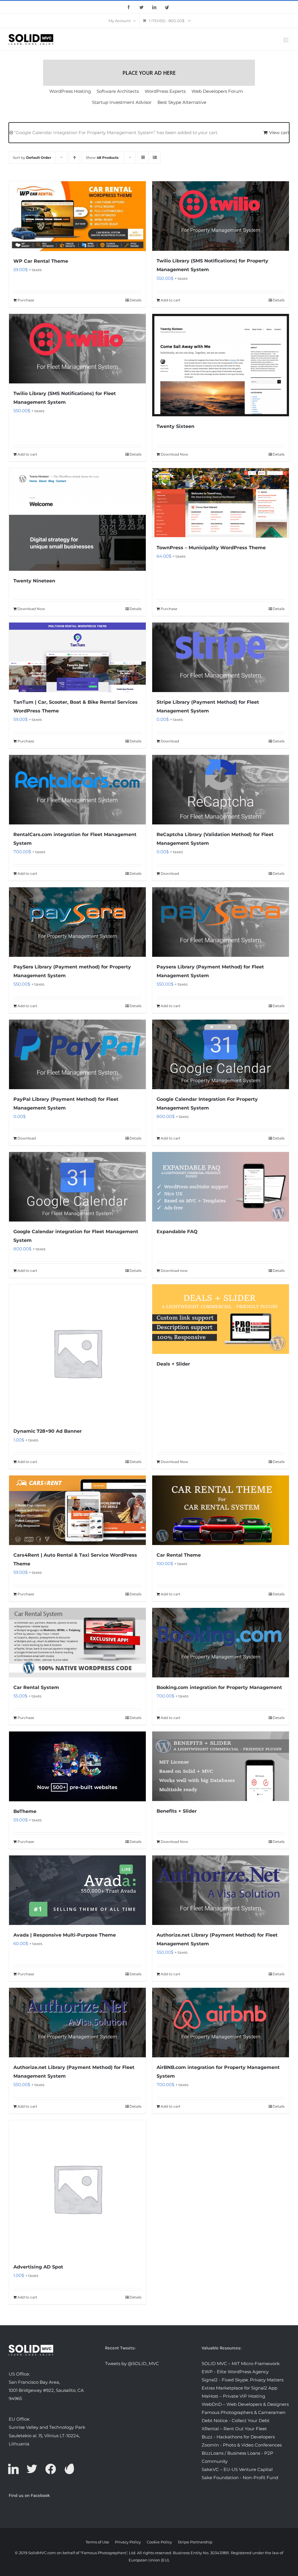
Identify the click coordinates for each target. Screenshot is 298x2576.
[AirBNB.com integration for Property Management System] (221, 2023)
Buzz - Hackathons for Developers (238, 2437)
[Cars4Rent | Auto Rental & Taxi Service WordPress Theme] (77, 1510)
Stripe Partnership (195, 2542)
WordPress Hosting (70, 91)
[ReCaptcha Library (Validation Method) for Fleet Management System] (221, 790)
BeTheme (25, 1811)
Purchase (26, 300)
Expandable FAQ (177, 1232)
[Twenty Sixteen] (221, 365)
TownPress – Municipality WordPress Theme (211, 548)
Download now (174, 1271)
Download (170, 741)
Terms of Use (97, 2542)
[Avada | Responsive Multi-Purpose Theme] (77, 1890)
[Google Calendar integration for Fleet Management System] (77, 1187)
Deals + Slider (173, 1364)
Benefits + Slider (177, 1811)
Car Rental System (36, 1687)
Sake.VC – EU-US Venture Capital (237, 2469)
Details (135, 300)
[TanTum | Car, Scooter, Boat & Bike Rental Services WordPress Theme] (77, 657)
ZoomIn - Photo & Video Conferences (242, 2445)
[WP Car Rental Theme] (77, 216)
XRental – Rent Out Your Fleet (234, 2429)
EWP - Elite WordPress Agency (235, 2372)
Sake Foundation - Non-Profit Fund (240, 2478)
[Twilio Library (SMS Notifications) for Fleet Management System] (77, 349)
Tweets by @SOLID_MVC (132, 2363)
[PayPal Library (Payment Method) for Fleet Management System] (77, 1054)
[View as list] (155, 158)
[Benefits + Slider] (221, 1766)
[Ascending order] (74, 158)
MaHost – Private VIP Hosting (233, 2396)
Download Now (174, 454)
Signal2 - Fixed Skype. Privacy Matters (243, 2380)
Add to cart (171, 300)
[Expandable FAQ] (221, 1187)
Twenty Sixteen (175, 426)
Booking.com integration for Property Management (219, 1687)
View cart (279, 133)
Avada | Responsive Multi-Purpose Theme (65, 1935)
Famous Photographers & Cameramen (244, 2412)
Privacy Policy (128, 2542)
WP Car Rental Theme (41, 261)
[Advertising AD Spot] (77, 2189)
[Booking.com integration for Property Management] (221, 1643)
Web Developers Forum (217, 91)
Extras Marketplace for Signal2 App (240, 2388)
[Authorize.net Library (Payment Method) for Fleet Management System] (221, 1890)
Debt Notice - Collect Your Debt (236, 2421)
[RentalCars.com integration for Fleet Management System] (77, 790)
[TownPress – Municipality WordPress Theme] (221, 503)
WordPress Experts (165, 91)
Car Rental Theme (179, 1555)
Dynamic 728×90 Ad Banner (48, 1431)
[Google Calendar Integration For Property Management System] (221, 1054)
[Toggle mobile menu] (286, 40)
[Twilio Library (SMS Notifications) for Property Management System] (221, 216)
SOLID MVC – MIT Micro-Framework (241, 2363)
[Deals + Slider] (221, 1319)
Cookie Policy (159, 2542)
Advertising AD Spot (38, 2267)
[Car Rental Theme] (221, 1510)
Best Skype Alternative (182, 102)
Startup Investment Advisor (122, 102)
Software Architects (118, 91)
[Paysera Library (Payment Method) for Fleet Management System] (221, 922)
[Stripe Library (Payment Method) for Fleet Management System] (221, 657)
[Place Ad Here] (149, 73)
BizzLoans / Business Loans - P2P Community (237, 2457)
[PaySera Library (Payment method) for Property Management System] (77, 922)
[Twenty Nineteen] (77, 519)
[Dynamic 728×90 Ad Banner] (77, 1353)
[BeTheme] (77, 1766)
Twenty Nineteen (34, 581)
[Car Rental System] (77, 1643)
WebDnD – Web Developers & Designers (245, 2404)
